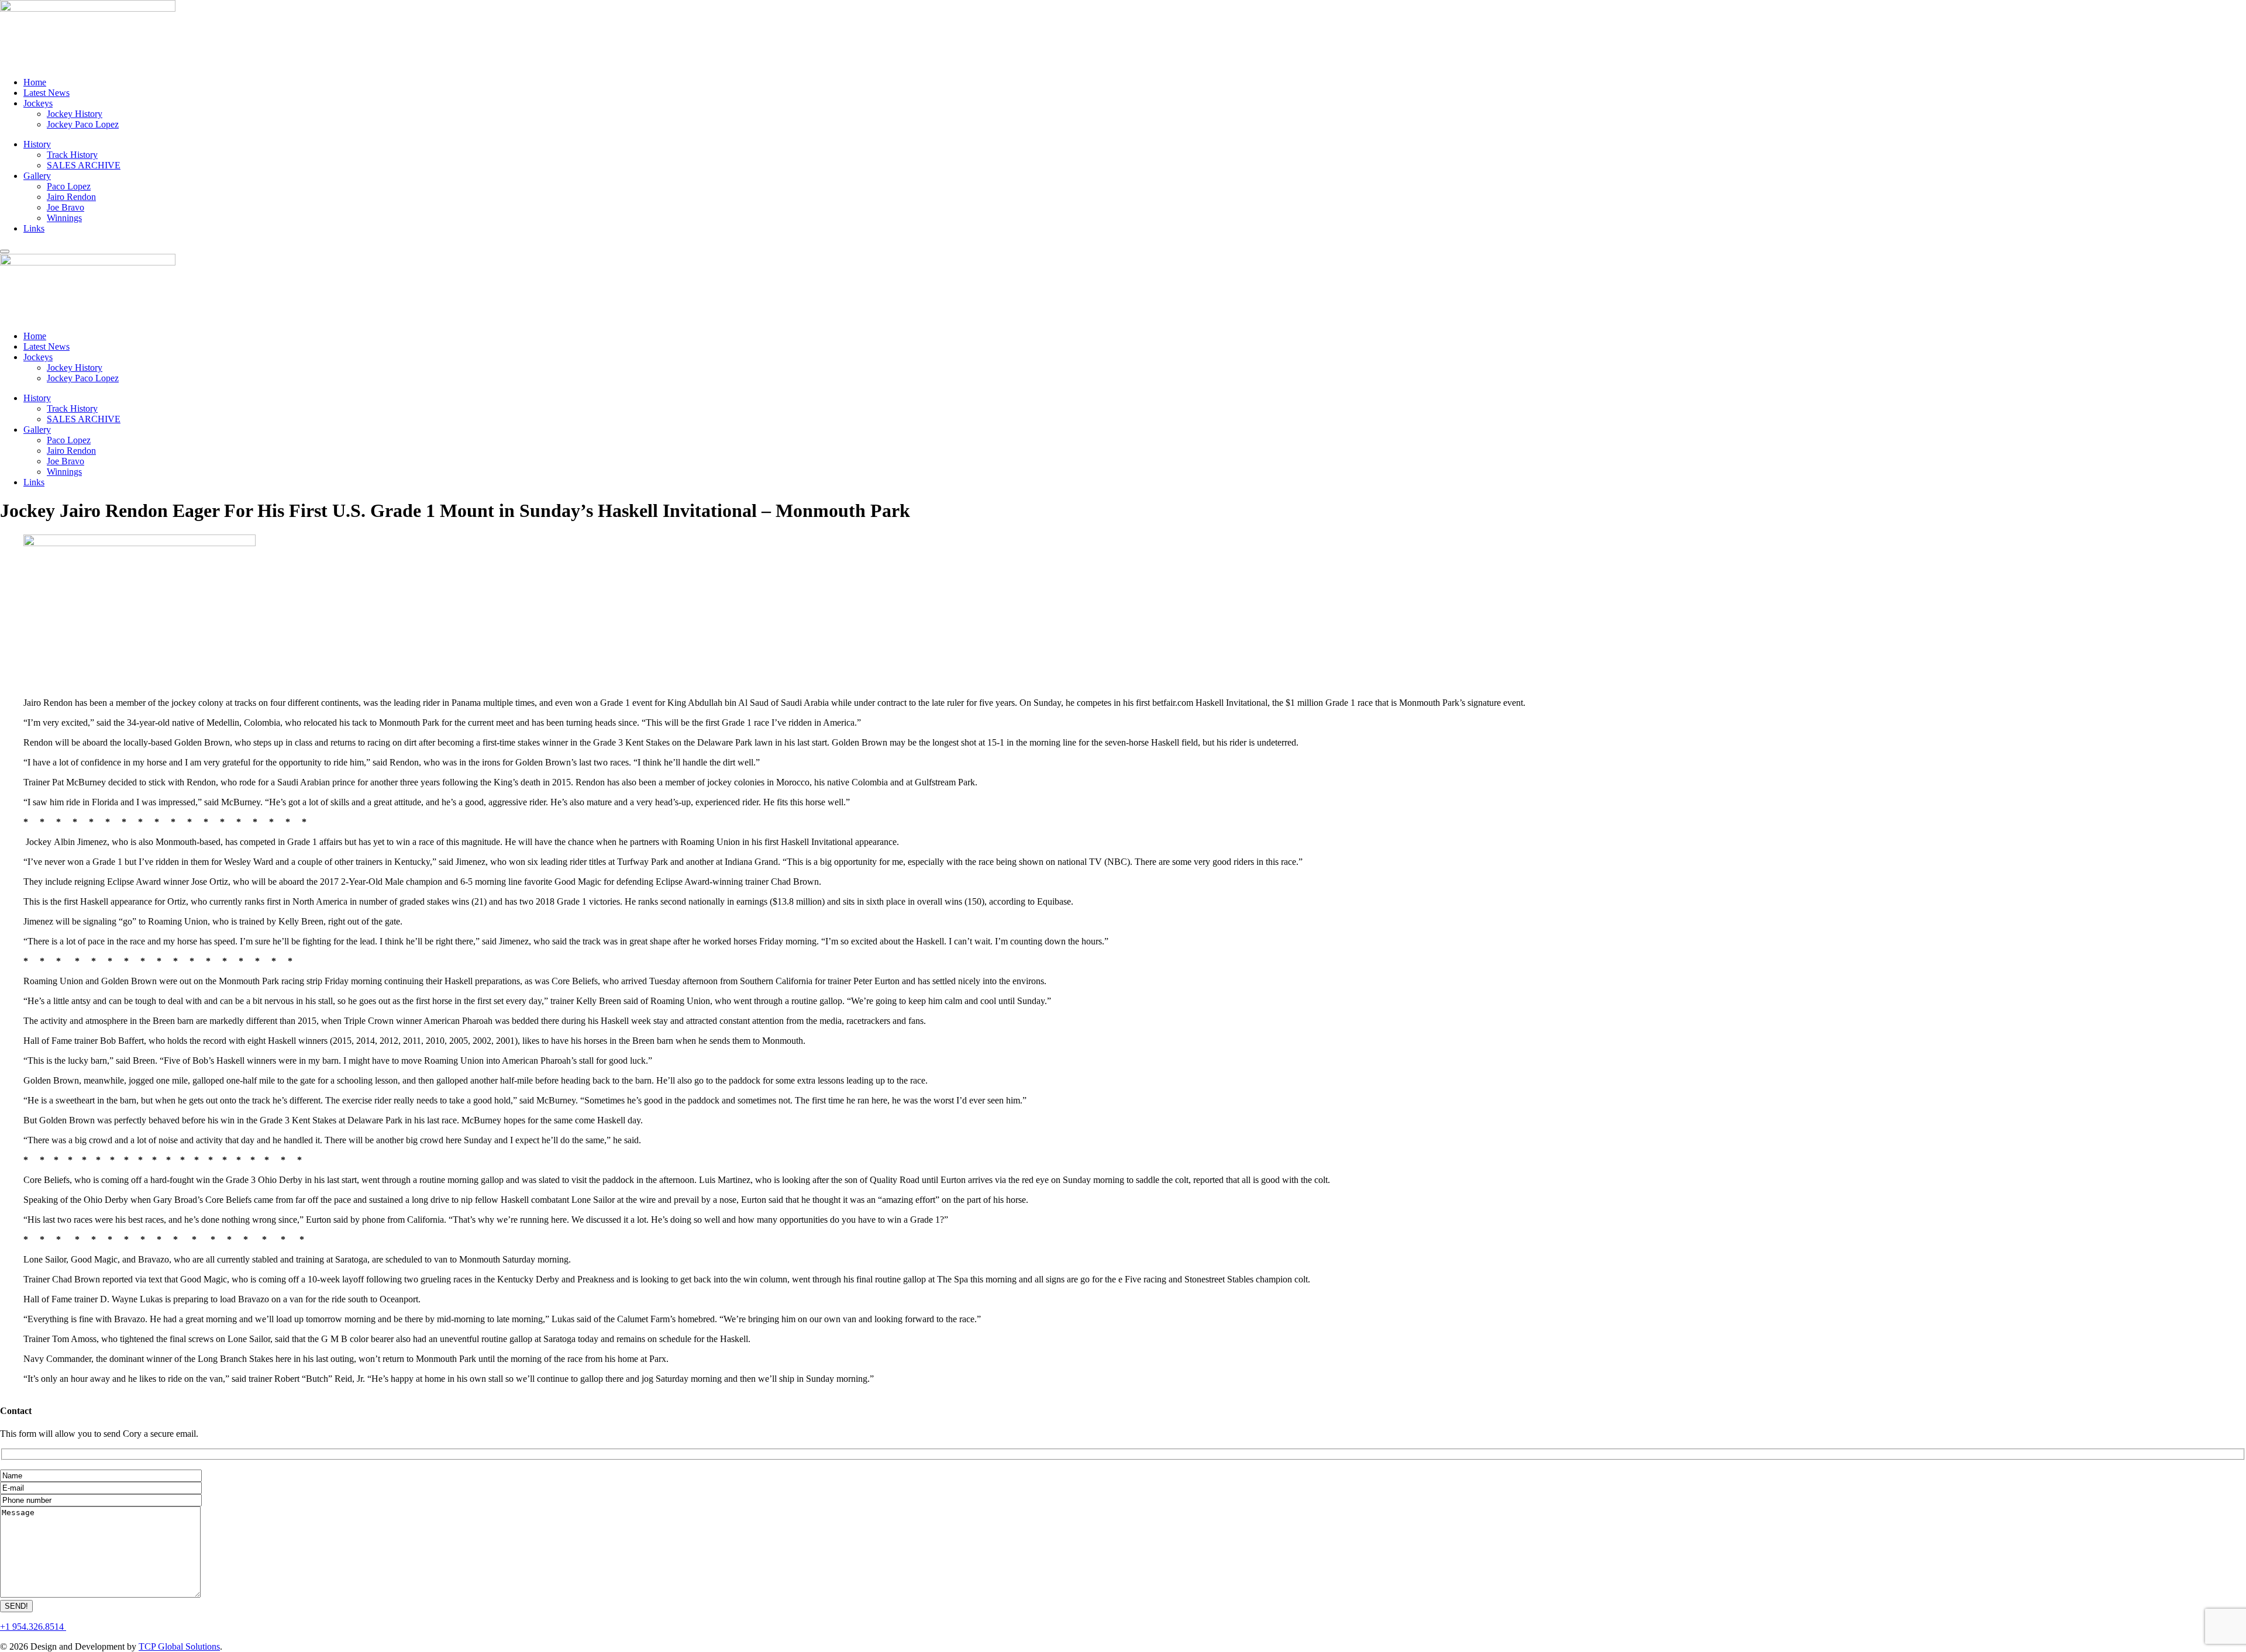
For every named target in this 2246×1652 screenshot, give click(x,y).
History (37, 144)
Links (34, 228)
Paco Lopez (69, 186)
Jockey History (75, 114)
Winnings (64, 218)
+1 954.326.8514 (33, 1627)
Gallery (37, 176)
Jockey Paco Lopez (83, 124)
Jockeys (38, 103)
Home (35, 82)
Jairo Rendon (71, 197)
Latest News (46, 93)
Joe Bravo (66, 207)
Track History (72, 155)
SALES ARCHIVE (84, 165)
